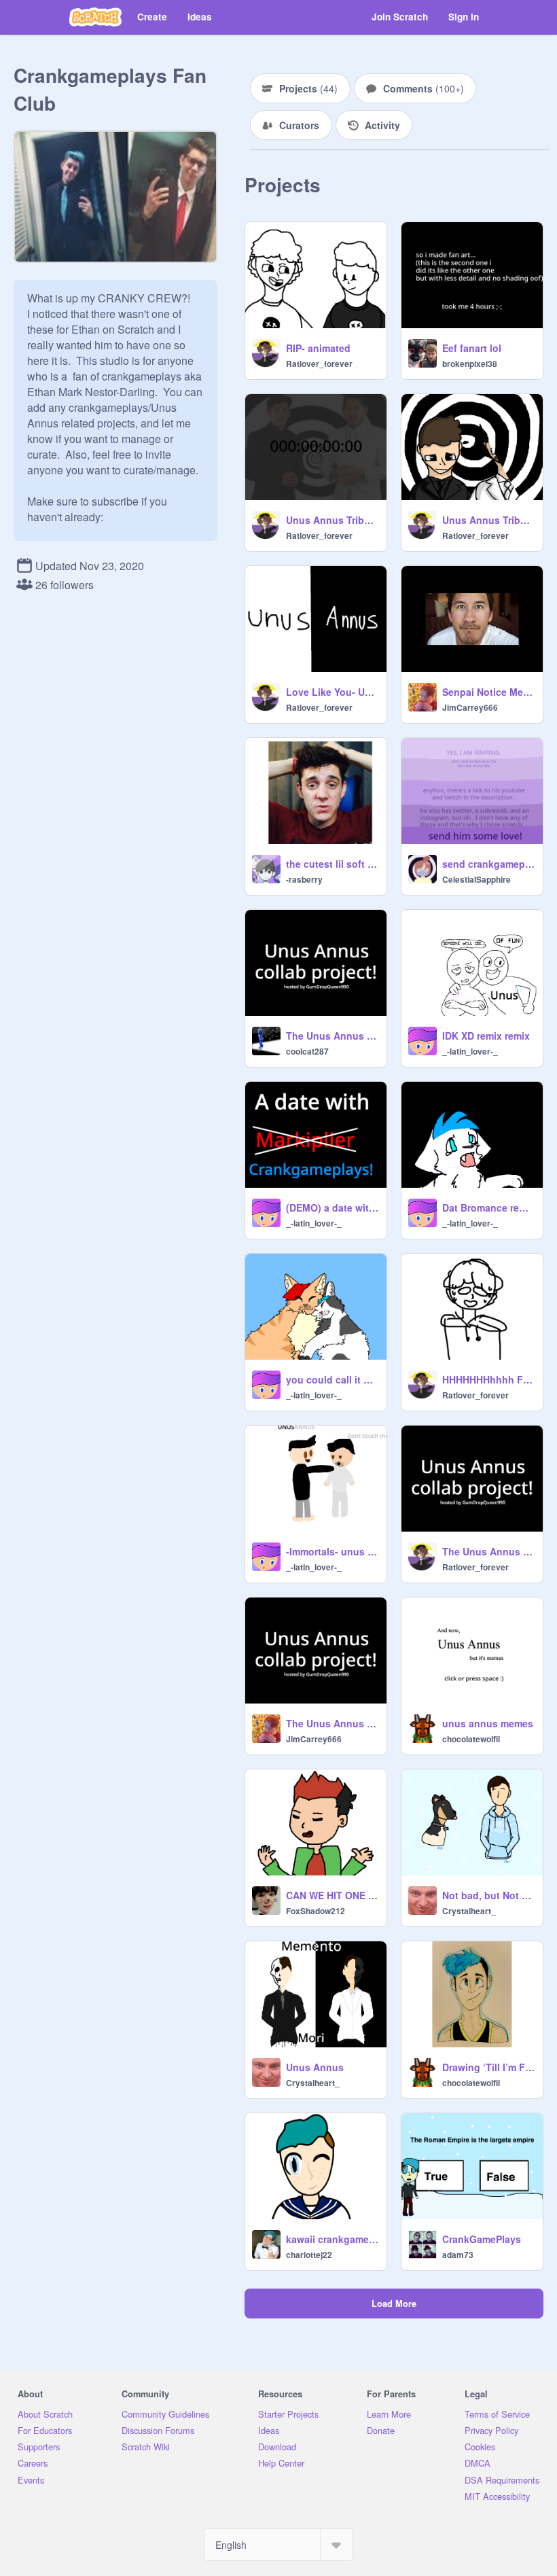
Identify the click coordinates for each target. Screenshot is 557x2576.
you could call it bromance (332, 1379)
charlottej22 (309, 2255)
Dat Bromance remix (488, 1207)
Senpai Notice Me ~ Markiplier (488, 692)
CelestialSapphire (477, 879)
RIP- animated (318, 348)
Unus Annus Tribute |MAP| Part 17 (332, 520)
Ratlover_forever (319, 364)
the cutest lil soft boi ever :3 (332, 864)
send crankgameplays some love (488, 864)
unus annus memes (488, 1723)
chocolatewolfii (471, 1739)
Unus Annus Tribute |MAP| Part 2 (488, 520)
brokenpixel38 (470, 364)
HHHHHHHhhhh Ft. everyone (488, 1379)
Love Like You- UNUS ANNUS (332, 692)
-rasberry (304, 879)
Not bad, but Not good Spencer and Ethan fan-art (488, 1895)
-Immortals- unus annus (332, 1551)
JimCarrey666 (470, 707)
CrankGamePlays (482, 2239)
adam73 (458, 2255)
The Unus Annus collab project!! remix (332, 1036)
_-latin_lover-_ (470, 1051)
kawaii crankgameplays (332, 2239)
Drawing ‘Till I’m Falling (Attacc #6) (488, 2067)
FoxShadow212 (316, 1911)
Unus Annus (315, 2067)
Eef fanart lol (472, 348)
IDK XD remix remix (486, 1036)
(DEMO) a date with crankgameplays (332, 1207)
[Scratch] (95, 17)
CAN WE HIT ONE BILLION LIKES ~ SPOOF (332, 1895)
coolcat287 (307, 1051)
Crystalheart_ (469, 1911)
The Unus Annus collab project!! (488, 1551)
